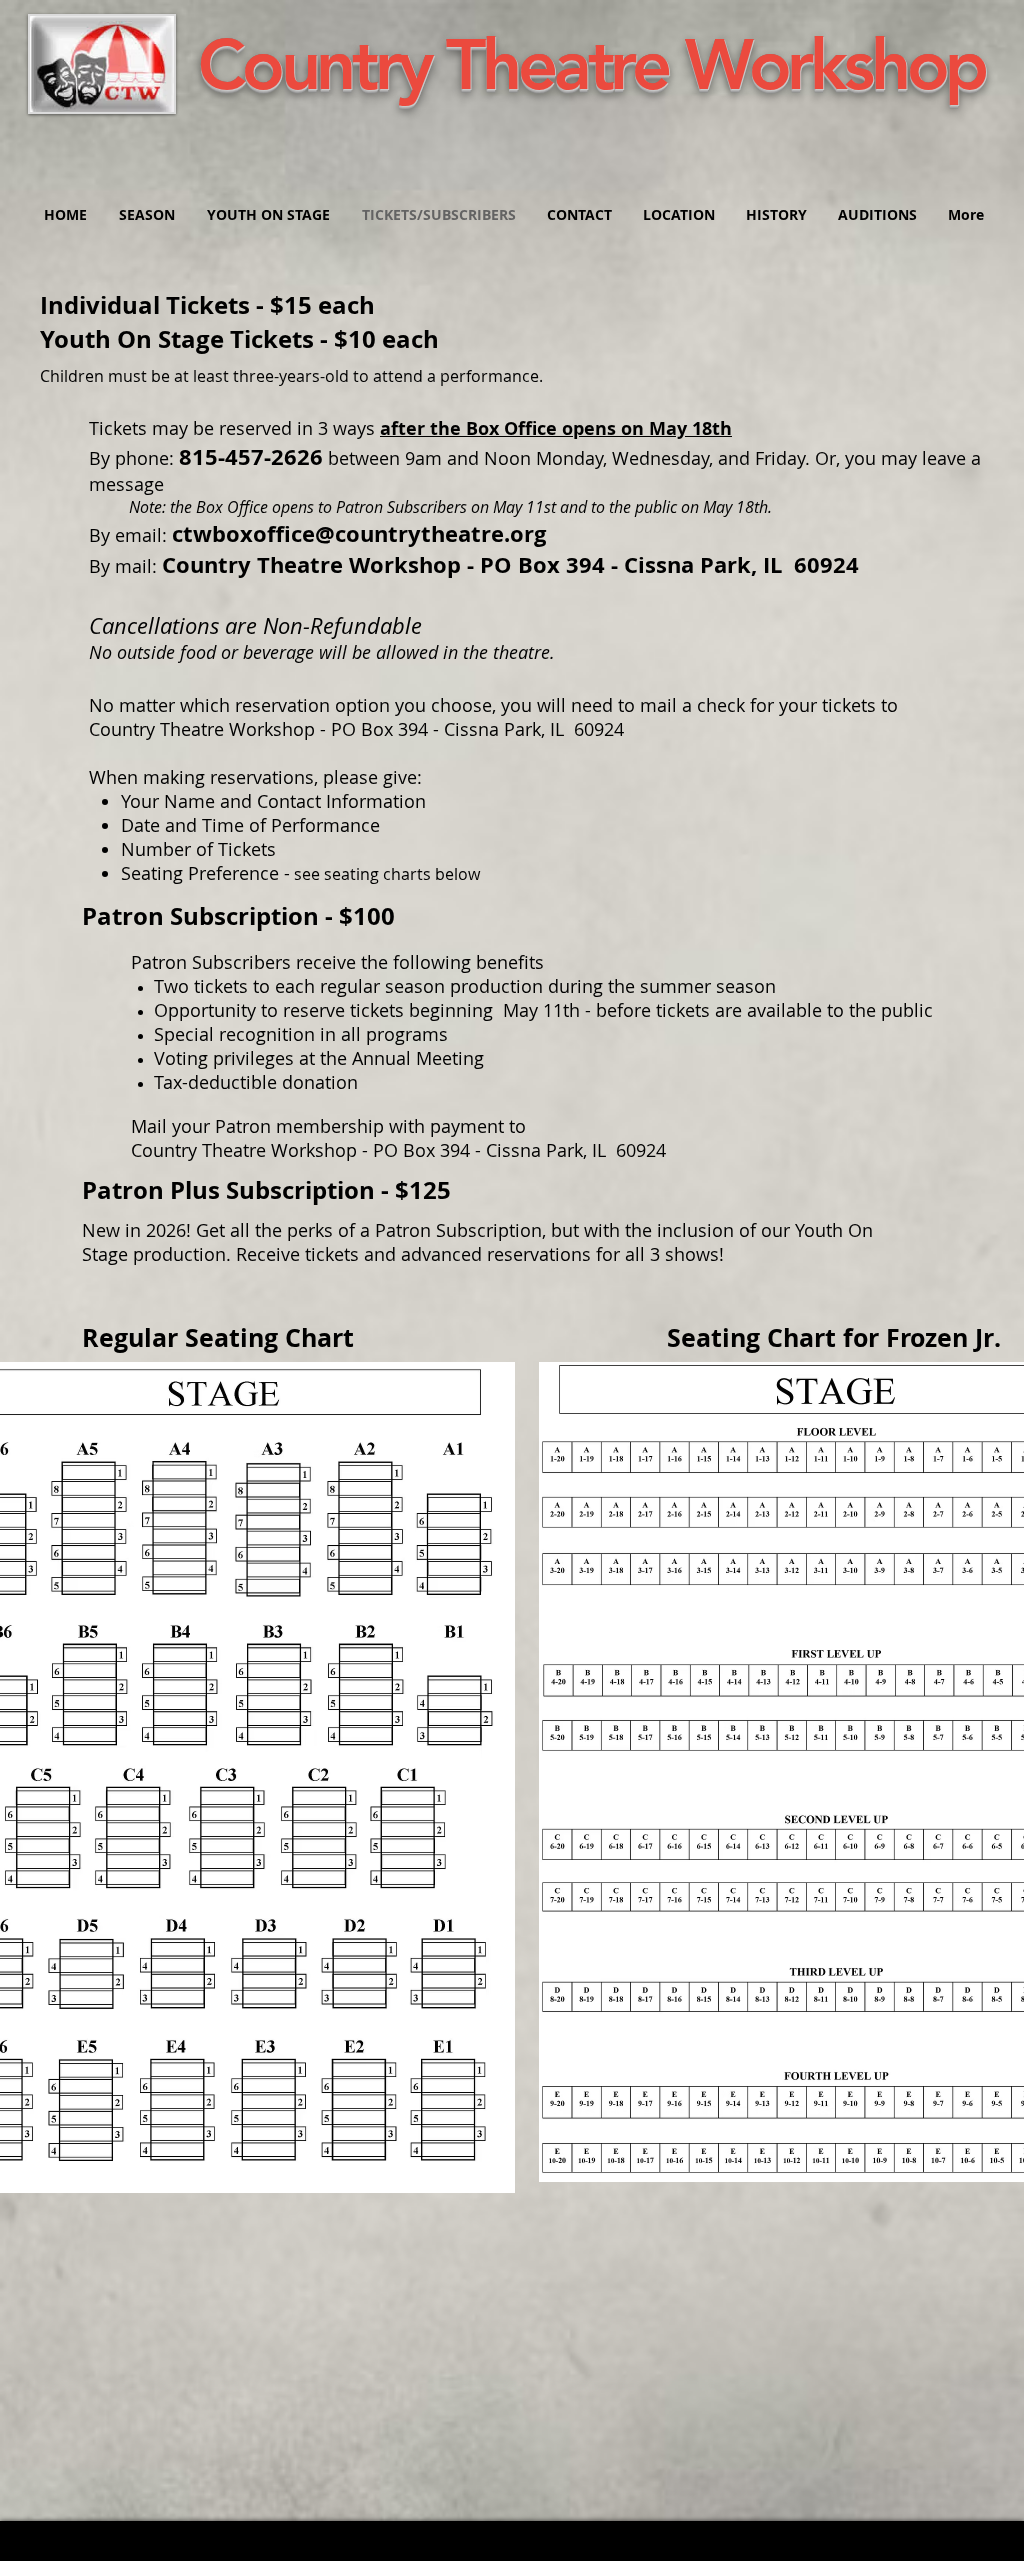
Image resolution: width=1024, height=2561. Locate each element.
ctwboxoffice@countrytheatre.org (359, 533)
